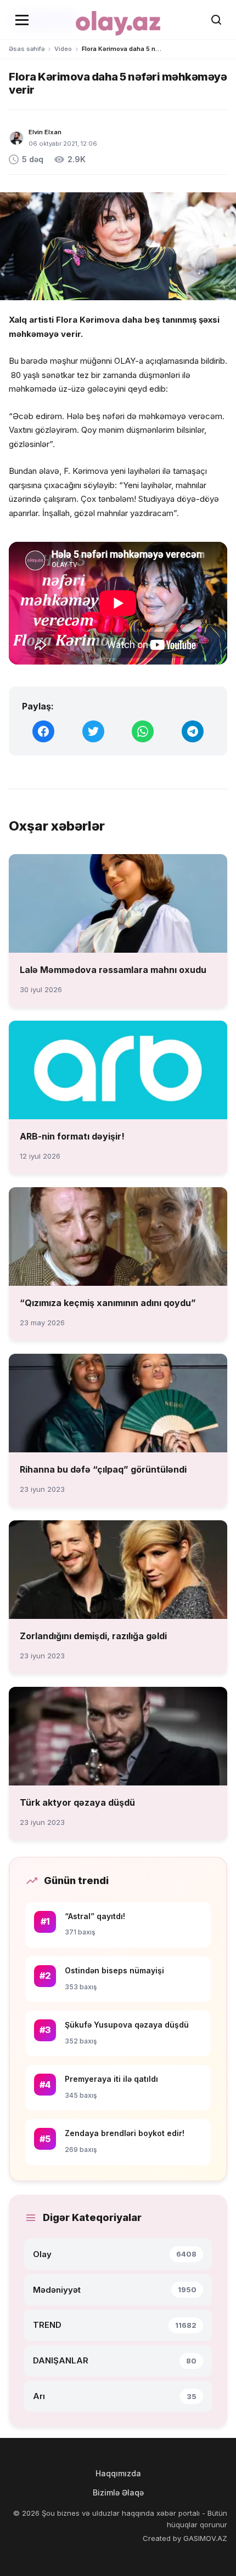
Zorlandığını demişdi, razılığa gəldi (93, 1636)
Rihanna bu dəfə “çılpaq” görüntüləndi (103, 1469)
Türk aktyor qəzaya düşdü (77, 1802)
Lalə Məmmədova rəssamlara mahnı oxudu (113, 970)
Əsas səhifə (27, 49)
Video (63, 49)
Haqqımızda (118, 2473)
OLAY (125, 361)
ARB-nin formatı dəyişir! (72, 1136)
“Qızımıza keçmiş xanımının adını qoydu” (108, 1303)
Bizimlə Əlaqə (118, 2492)
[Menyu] (22, 20)
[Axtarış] (216, 20)
